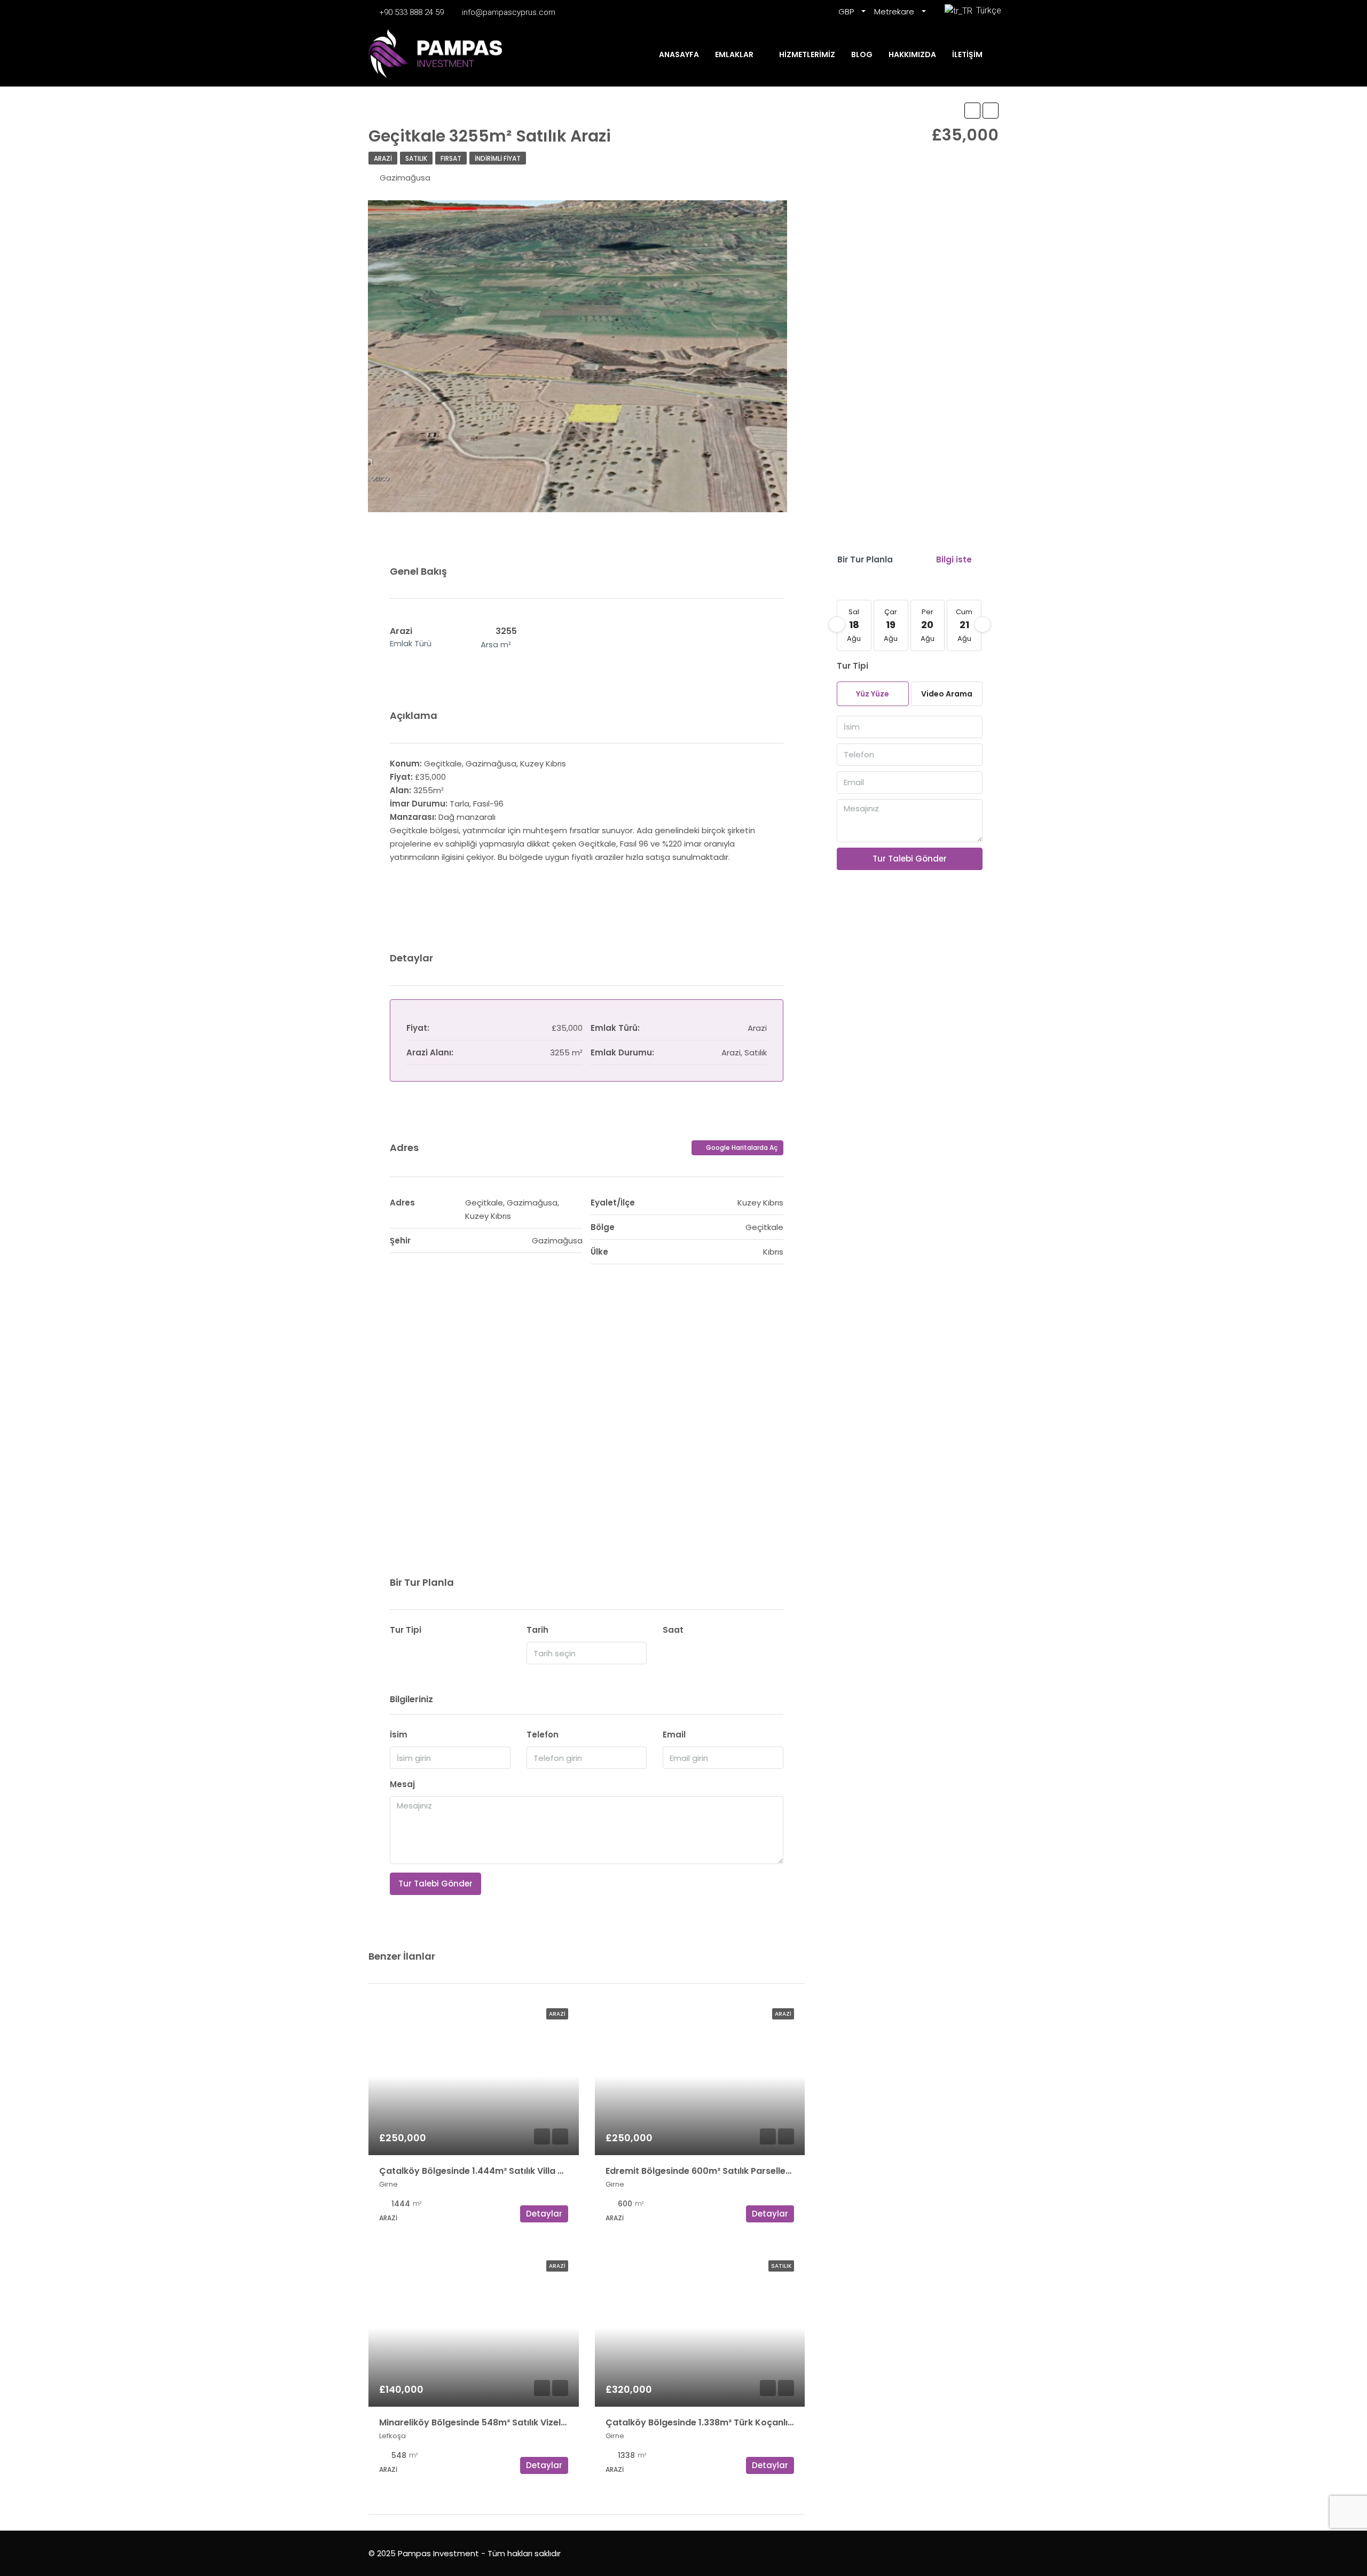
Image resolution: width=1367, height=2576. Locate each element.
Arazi (383, 158)
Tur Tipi (406, 1630)
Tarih (537, 1630)
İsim (399, 1735)
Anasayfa (679, 54)
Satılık (416, 158)
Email (674, 1735)
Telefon (543, 1735)
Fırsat (451, 158)
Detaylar (544, 2214)
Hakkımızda (912, 54)
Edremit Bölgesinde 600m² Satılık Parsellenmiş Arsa (717, 2171)
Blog (862, 54)
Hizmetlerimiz (807, 54)
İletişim (967, 54)
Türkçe (986, 10)
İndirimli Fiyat (498, 158)
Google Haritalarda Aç (741, 1148)
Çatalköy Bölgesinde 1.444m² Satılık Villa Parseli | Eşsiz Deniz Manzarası (534, 2171)
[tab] (865, 559)
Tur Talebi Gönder (435, 1884)
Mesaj (402, 1784)
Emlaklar (734, 54)
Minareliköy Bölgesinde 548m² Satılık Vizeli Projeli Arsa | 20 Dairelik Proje (535, 2422)
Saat (673, 1630)
